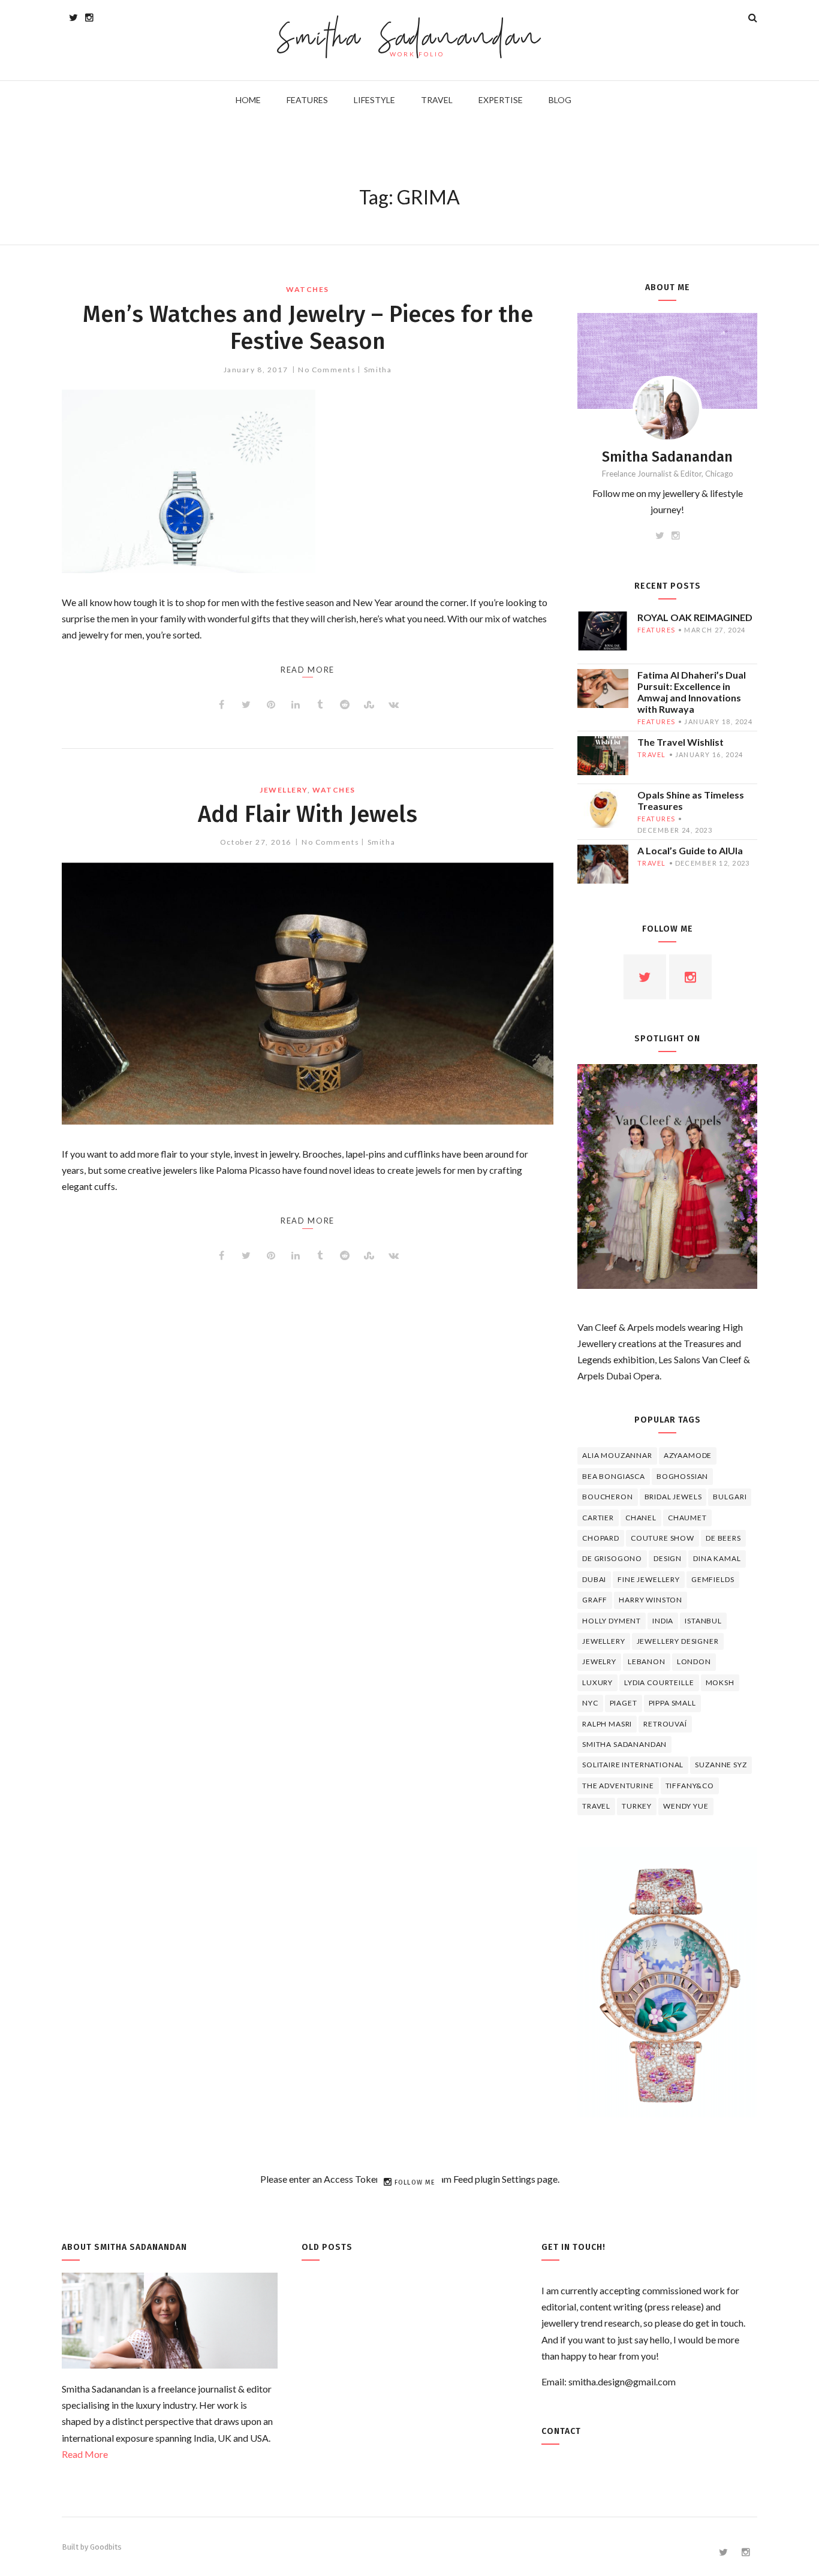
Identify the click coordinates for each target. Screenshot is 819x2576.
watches (308, 289)
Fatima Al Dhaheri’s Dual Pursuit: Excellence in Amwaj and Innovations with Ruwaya (692, 692)
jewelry (599, 1661)
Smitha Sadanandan (410, 39)
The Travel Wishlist (681, 742)
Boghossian (682, 1476)
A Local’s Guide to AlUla (690, 850)
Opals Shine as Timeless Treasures (691, 800)
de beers (723, 1538)
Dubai (594, 1579)
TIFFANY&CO (690, 1786)
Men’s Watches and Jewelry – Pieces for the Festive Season (308, 328)
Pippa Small (672, 1703)
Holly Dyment (612, 1621)
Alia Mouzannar (617, 1455)
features (656, 630)
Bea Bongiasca (614, 1476)
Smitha (378, 370)
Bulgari (730, 1497)
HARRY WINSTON (651, 1600)
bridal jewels (673, 1497)
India (663, 1621)
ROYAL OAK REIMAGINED (695, 617)
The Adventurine (618, 1786)
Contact (561, 2431)
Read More (85, 2454)
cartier (598, 1518)
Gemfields (713, 1579)
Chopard (601, 1538)
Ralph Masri (607, 1724)
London (694, 1661)
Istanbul (703, 1621)
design (668, 1558)
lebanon (647, 1661)
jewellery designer (678, 1641)
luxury (597, 1682)
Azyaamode (688, 1455)
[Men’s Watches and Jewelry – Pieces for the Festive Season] (308, 481)
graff (595, 1600)
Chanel (641, 1518)
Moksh (720, 1682)
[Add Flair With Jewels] (308, 994)
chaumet (687, 1518)
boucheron (608, 1497)
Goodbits (106, 2547)
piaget (624, 1703)
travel (652, 754)
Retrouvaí (665, 1724)
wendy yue (686, 1806)
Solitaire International (633, 1765)
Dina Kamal (717, 1558)
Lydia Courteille (659, 1682)
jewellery (284, 790)
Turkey (637, 1806)
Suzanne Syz (721, 1765)
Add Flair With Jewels (308, 814)
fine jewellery (649, 1579)
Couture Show (663, 1538)
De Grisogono (612, 1558)
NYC (590, 1703)
